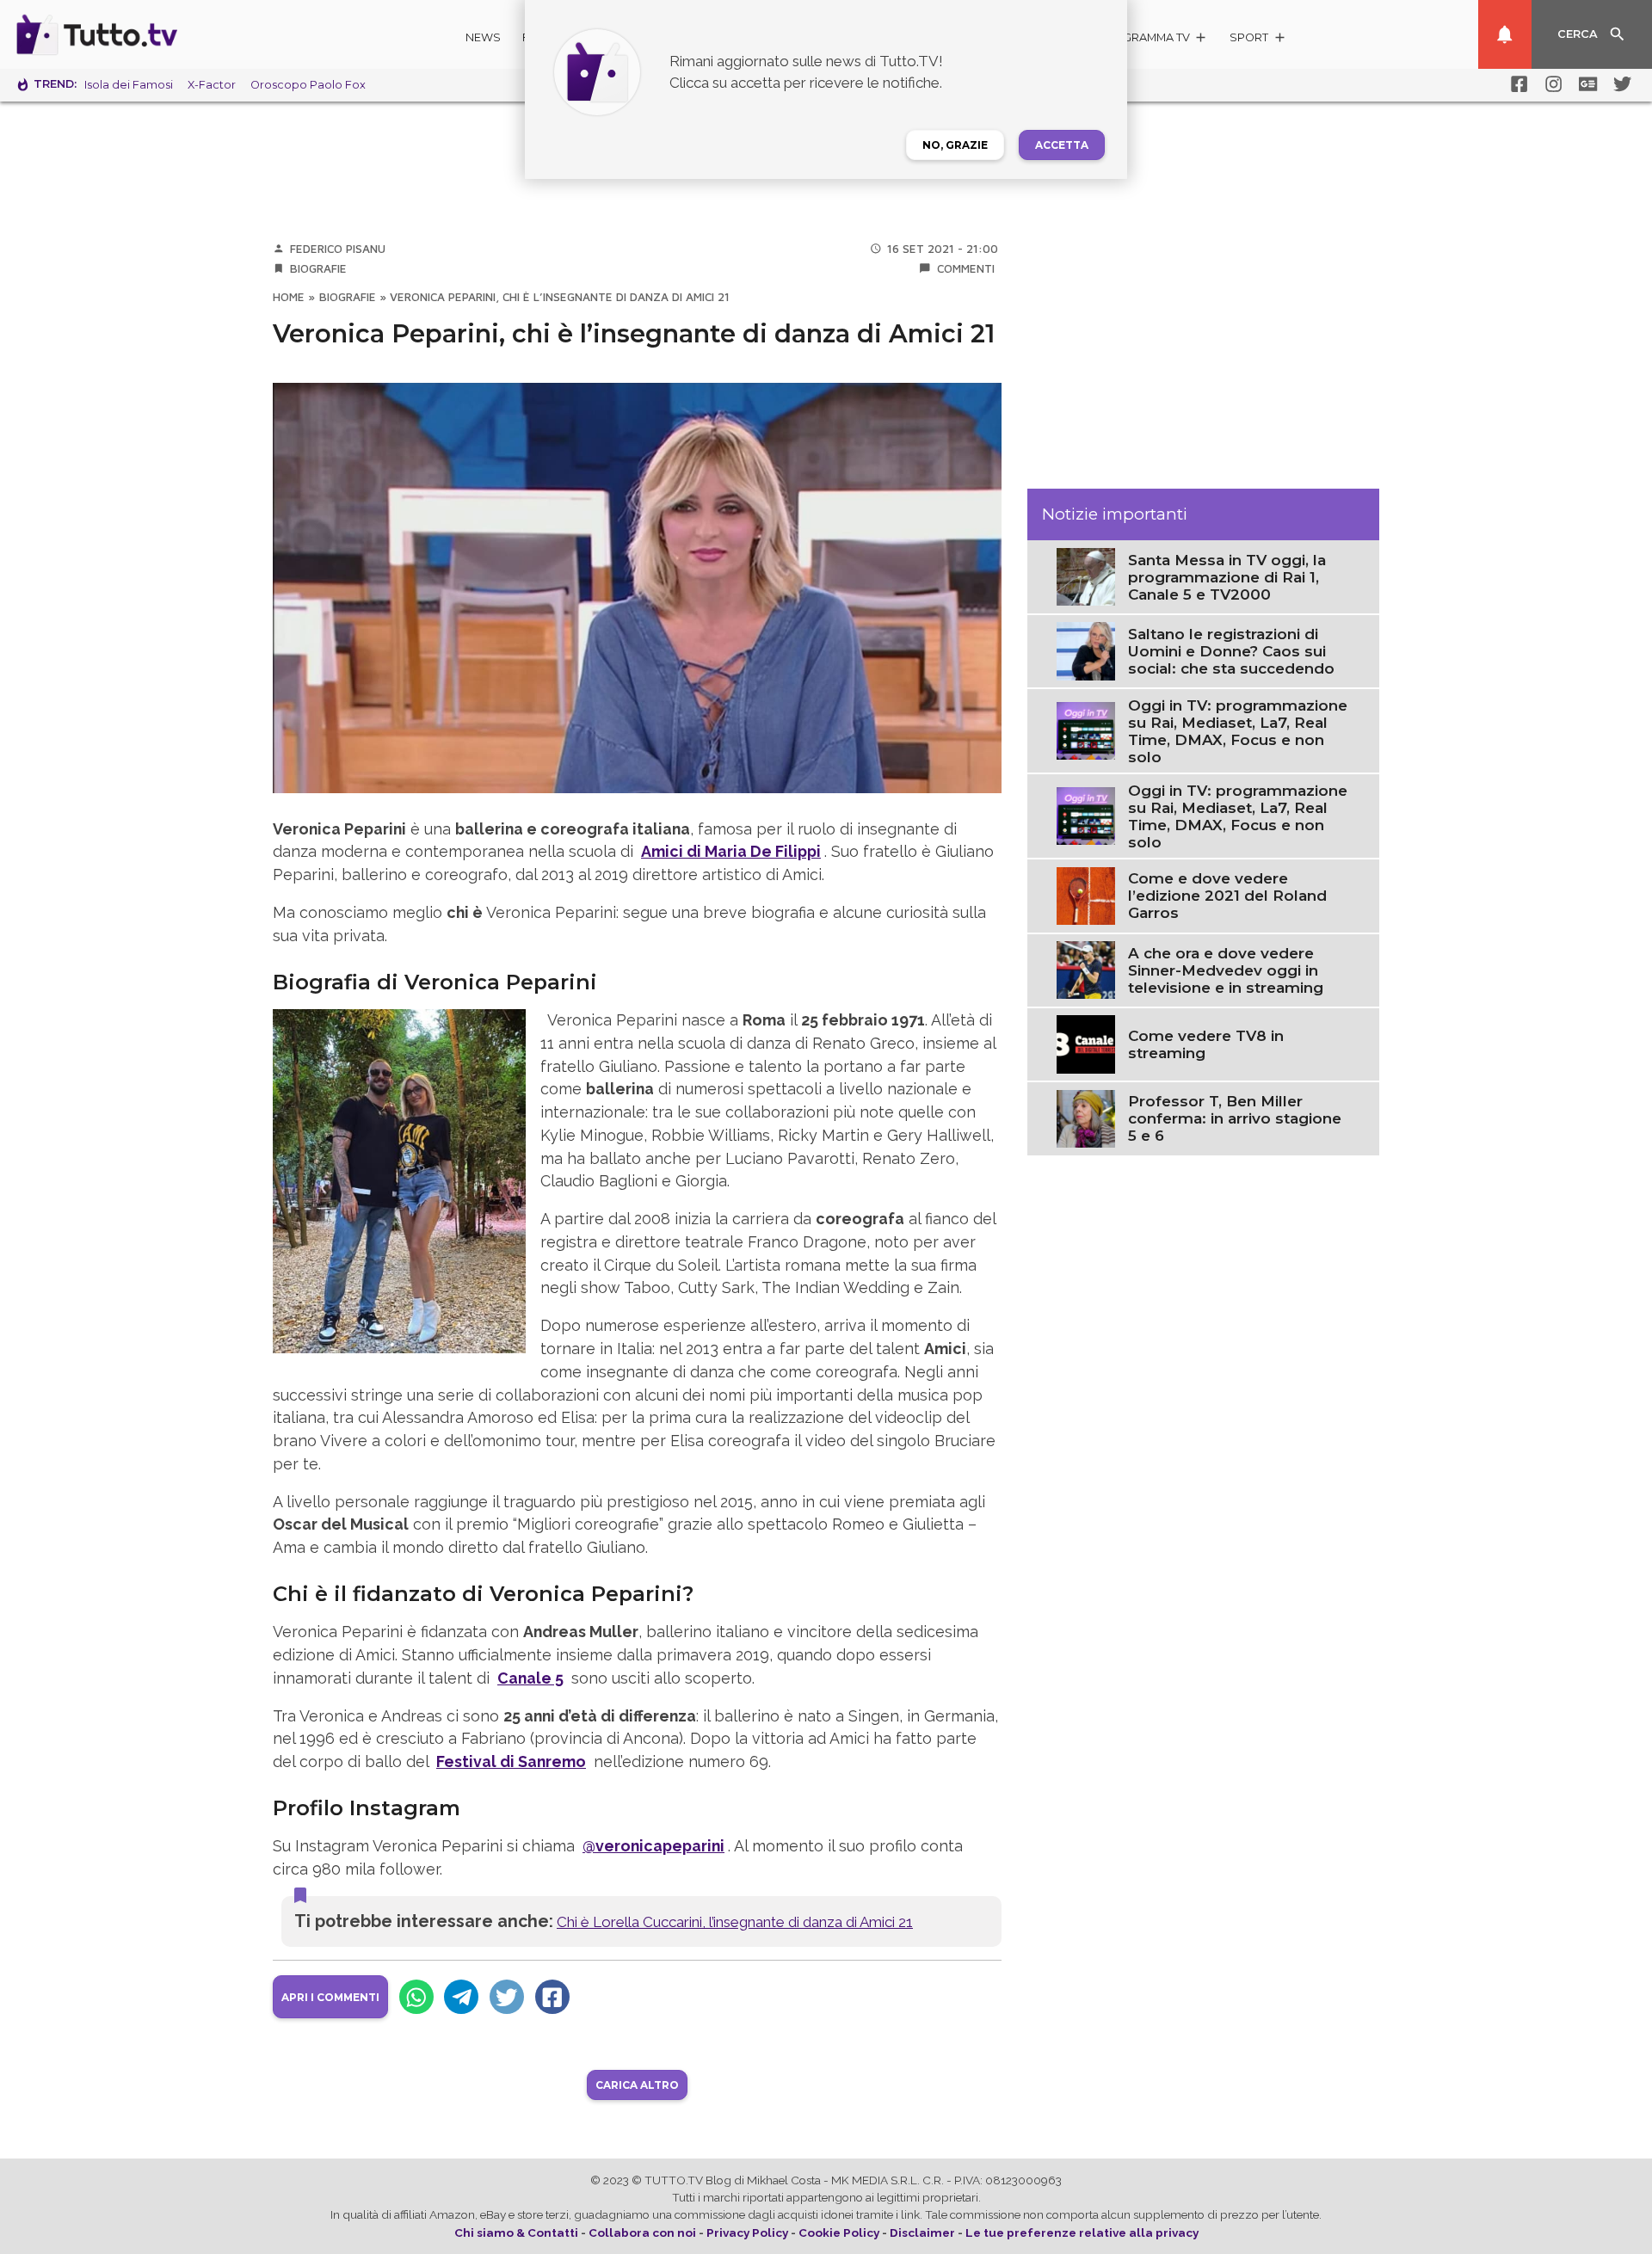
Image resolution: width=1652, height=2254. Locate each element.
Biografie (318, 268)
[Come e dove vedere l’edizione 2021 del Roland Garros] (1085, 894)
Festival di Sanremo (511, 1761)
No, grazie (955, 145)
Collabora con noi (642, 2232)
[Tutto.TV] (145, 34)
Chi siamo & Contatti (516, 2232)
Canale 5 (530, 1678)
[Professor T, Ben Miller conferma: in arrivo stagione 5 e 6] (1085, 1118)
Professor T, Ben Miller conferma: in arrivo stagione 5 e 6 (1235, 1118)
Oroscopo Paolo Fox (308, 85)
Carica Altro (637, 2085)
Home (289, 297)
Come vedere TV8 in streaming (1206, 1044)
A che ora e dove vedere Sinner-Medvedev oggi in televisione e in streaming (1226, 970)
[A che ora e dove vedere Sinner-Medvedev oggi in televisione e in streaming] (1085, 969)
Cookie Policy (839, 2232)
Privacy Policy (747, 2232)
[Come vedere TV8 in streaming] (1085, 1043)
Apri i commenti (330, 1997)
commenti (966, 268)
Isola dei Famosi (129, 85)
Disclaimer (922, 2232)
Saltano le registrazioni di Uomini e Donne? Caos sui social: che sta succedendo (1231, 651)
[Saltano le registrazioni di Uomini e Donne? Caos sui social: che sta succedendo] (1085, 650)
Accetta (1062, 145)
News (483, 37)
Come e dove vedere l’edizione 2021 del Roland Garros (1227, 896)
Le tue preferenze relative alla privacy (1082, 2232)
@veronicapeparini (653, 1846)
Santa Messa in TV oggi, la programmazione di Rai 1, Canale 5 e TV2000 (1227, 576)
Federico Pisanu (338, 249)
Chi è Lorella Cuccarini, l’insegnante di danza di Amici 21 (735, 1922)
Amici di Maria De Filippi (731, 851)
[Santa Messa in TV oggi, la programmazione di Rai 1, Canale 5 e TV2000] (1085, 576)
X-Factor (212, 85)
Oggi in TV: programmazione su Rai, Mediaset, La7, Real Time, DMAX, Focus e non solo (1238, 730)
